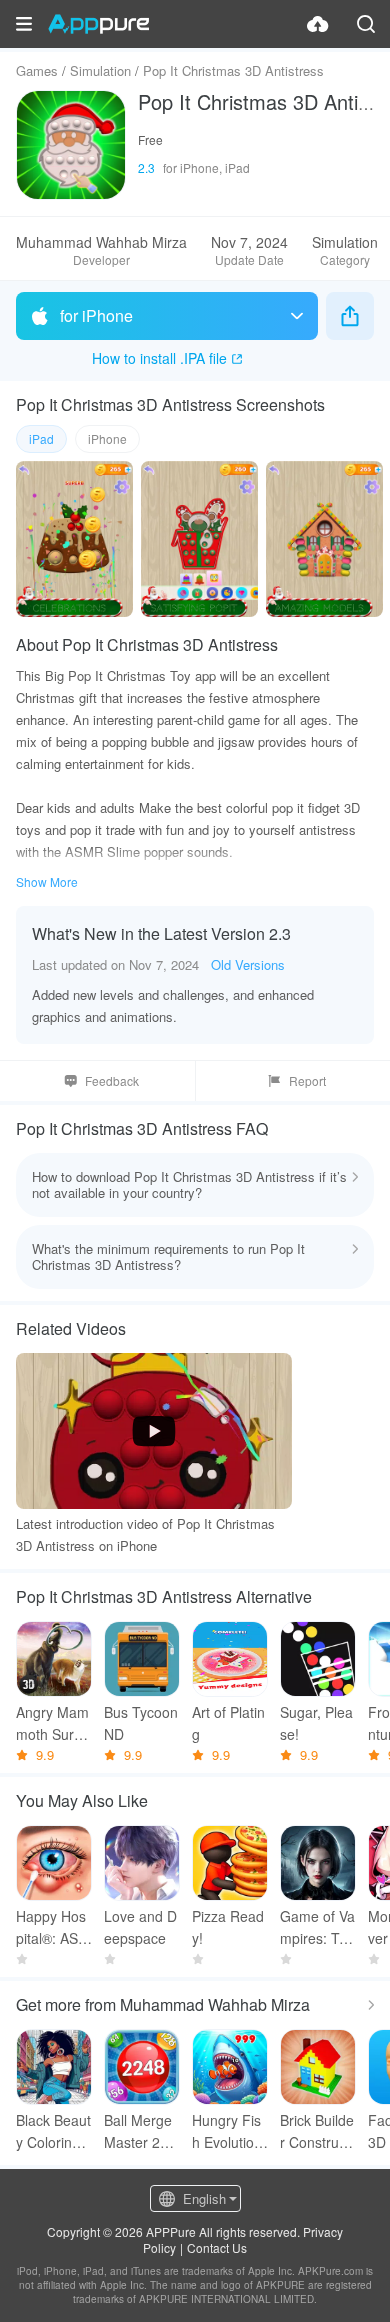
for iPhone (96, 315)
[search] (366, 24)
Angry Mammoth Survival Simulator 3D (53, 1723)
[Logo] (98, 24)
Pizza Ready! (228, 1927)
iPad (41, 438)
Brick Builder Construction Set (317, 2131)
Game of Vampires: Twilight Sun (317, 1927)
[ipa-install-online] (318, 24)
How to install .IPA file (159, 358)
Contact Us (217, 2247)
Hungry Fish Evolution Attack (227, 2131)
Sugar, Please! (316, 1723)
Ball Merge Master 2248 (140, 2131)
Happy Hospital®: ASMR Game (53, 1927)
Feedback (112, 1080)
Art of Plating (228, 1723)
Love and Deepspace (140, 1927)
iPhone (107, 438)
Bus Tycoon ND (141, 1723)
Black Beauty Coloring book (54, 2131)
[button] (24, 24)
